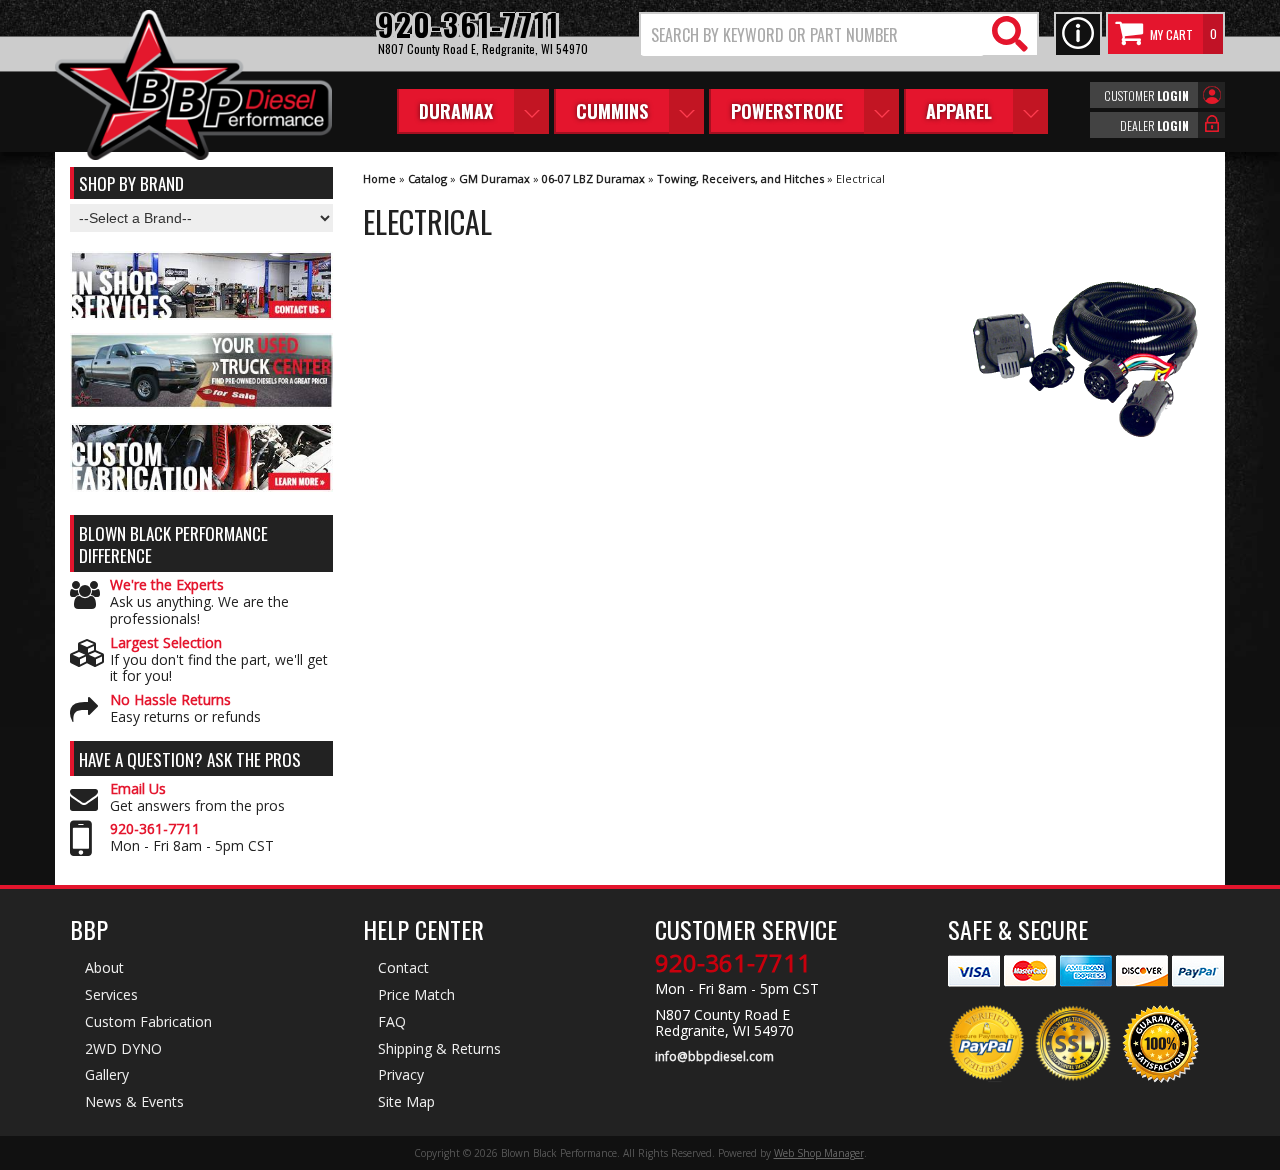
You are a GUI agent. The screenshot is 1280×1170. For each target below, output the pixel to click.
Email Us (138, 789)
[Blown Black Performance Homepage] (193, 87)
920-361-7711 (155, 829)
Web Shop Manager (819, 1153)
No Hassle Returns (170, 700)
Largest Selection (166, 643)
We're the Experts (167, 585)
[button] (839, 34)
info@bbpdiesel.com (714, 1057)
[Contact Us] (1078, 34)
